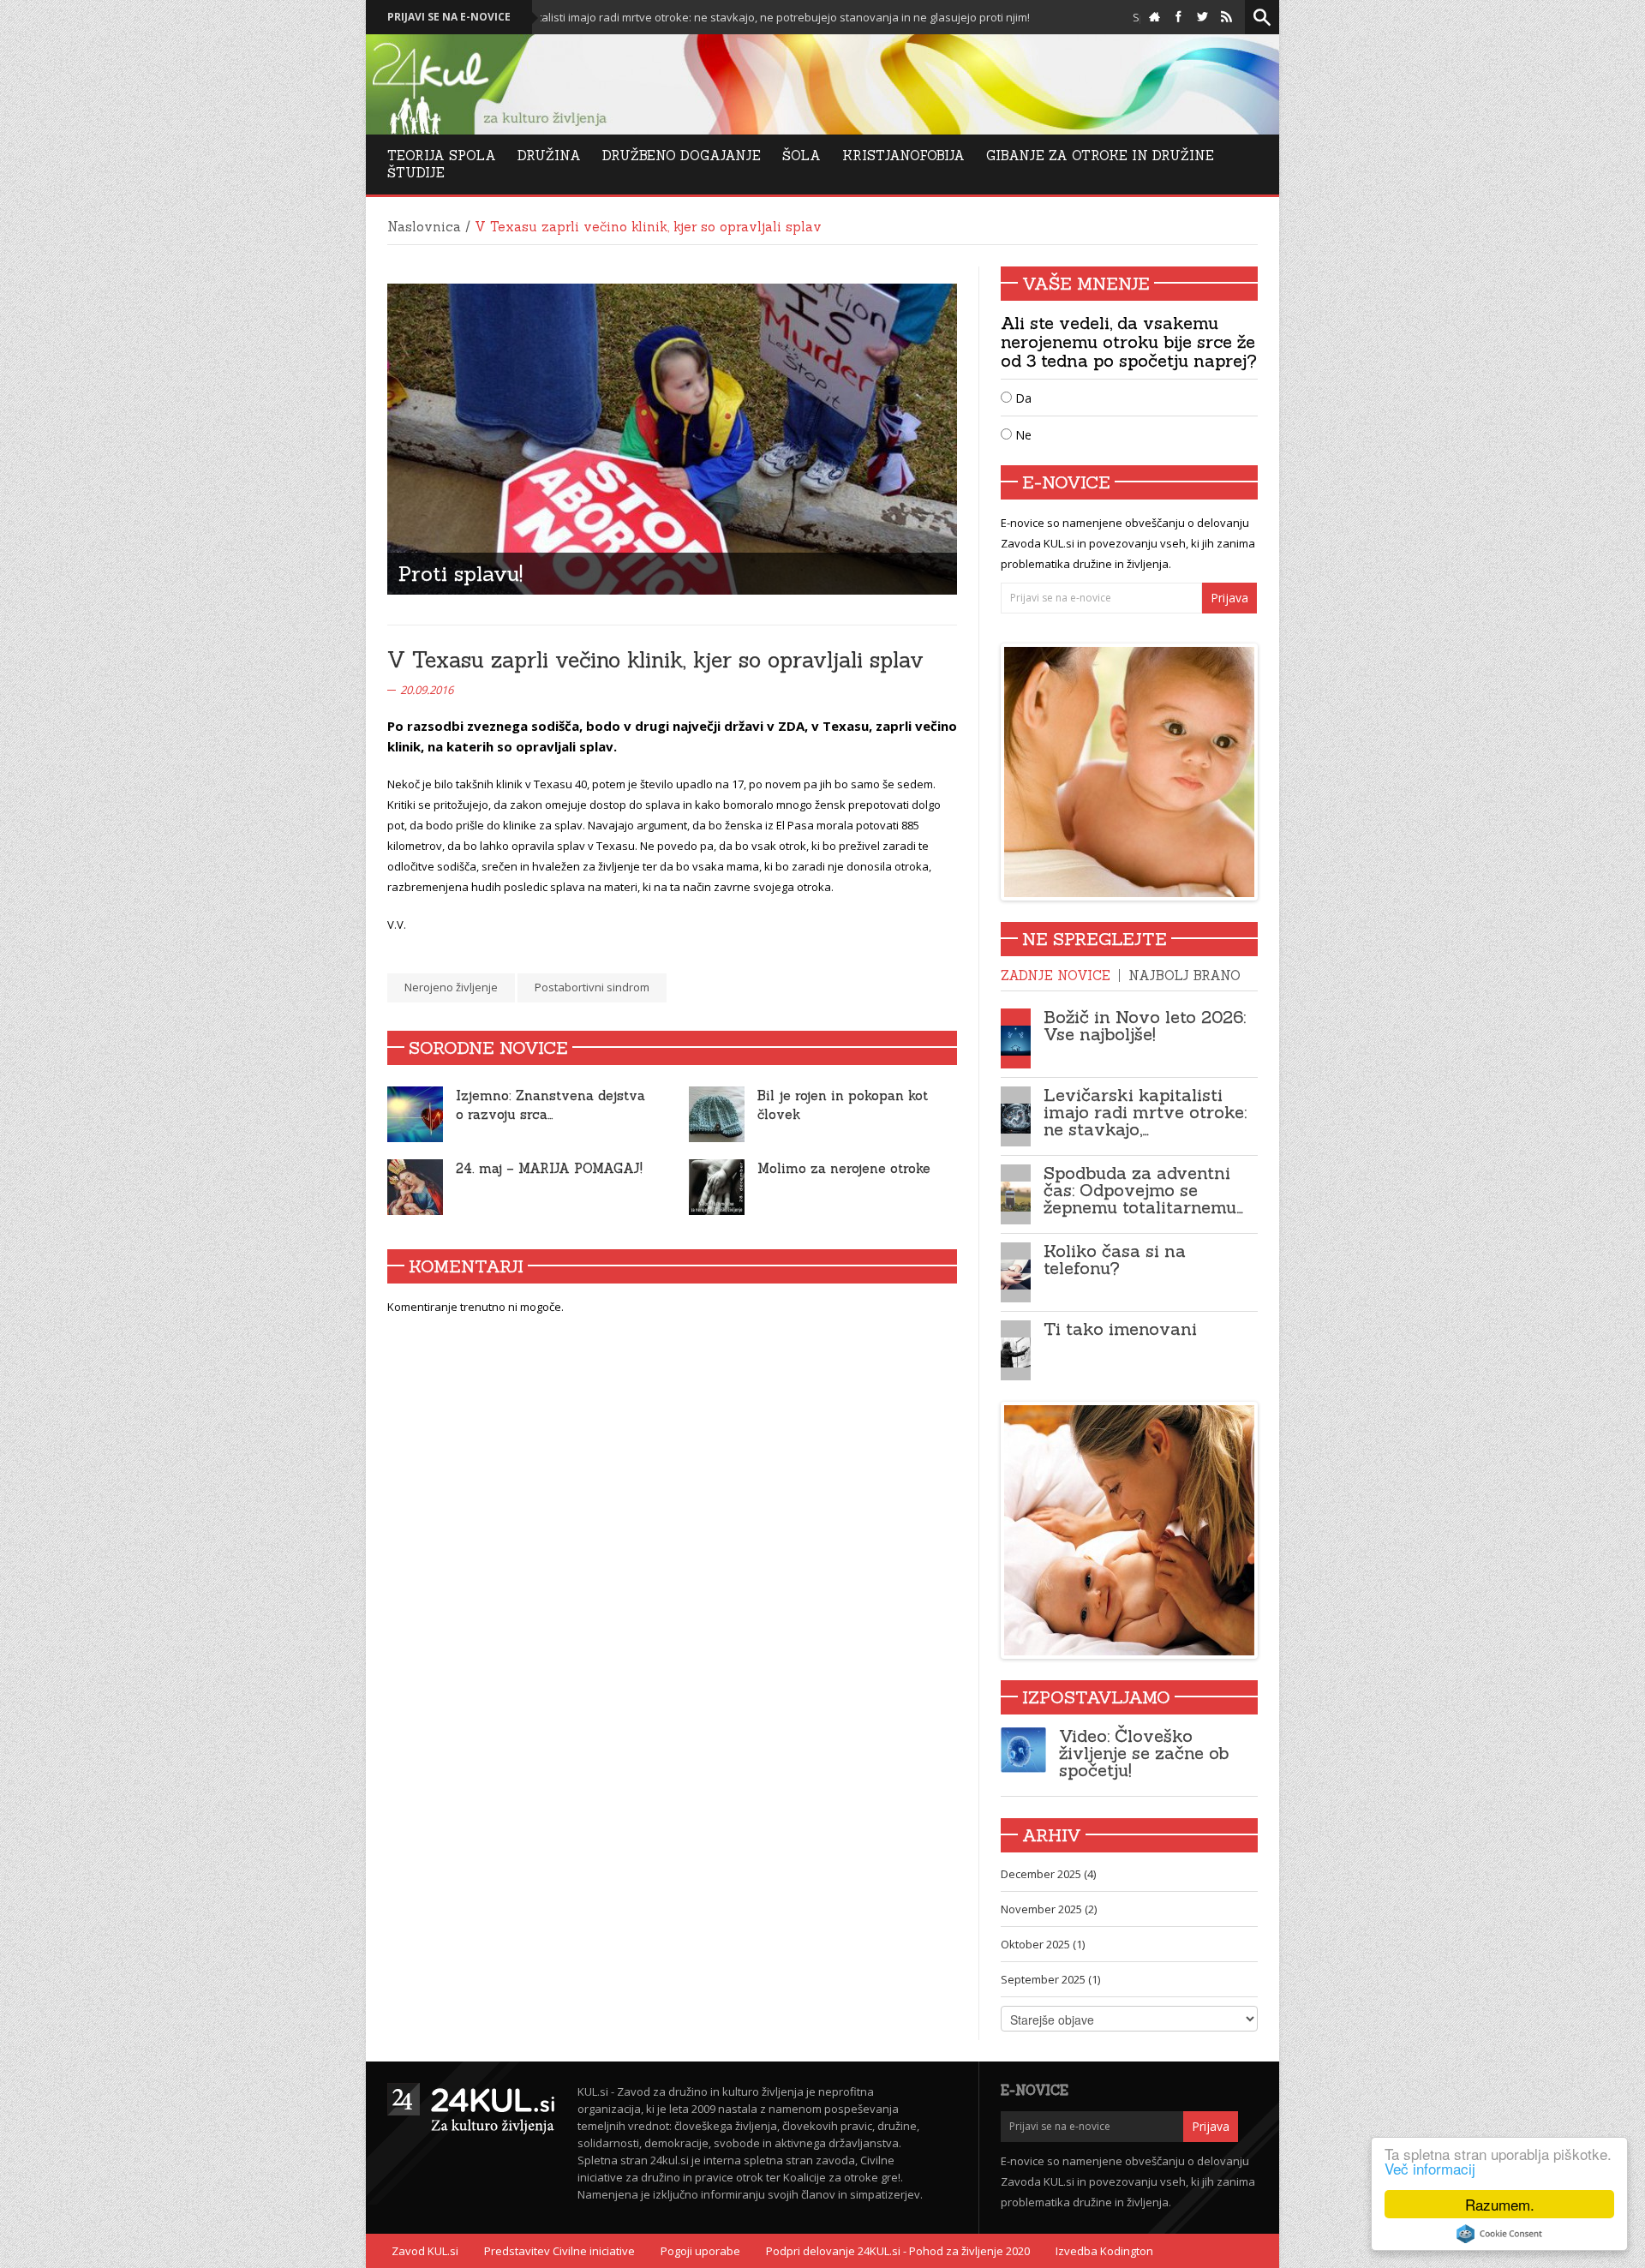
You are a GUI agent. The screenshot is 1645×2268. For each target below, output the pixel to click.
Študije (416, 173)
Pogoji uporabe (700, 2251)
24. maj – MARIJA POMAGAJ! (549, 1168)
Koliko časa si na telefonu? (1115, 1259)
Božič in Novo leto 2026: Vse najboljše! (1145, 1025)
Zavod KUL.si (425, 2251)
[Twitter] (1202, 17)
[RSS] (1226, 17)
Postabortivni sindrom (592, 987)
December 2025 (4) (1048, 1874)
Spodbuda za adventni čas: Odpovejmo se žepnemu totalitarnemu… (1143, 1190)
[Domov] (1154, 17)
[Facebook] (1178, 17)
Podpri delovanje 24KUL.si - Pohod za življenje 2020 (898, 2251)
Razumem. (1500, 2204)
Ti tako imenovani (1120, 1328)
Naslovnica (424, 227)
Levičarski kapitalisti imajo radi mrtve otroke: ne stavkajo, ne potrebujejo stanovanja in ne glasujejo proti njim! (648, 17)
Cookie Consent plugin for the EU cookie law (1499, 2234)
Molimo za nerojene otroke (844, 1168)
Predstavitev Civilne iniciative (559, 2251)
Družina (549, 156)
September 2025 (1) (1050, 1979)
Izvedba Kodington (1104, 2251)
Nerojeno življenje (451, 987)
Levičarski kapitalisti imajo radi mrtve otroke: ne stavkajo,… (1145, 1112)
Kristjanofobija (903, 156)
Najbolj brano (1184, 975)
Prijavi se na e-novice (449, 17)
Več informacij (1430, 2168)
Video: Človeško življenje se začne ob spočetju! (1144, 1753)
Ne (1022, 435)
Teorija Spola (442, 156)
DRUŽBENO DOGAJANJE (682, 156)
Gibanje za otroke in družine (1100, 156)
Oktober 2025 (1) (1043, 1944)
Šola (802, 156)
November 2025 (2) (1049, 1909)
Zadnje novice (1056, 975)
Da (1022, 398)
